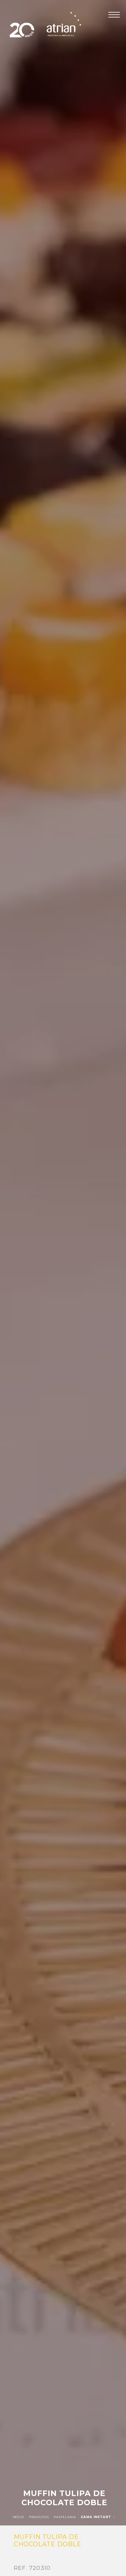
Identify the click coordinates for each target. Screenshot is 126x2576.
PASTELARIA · (67, 2517)
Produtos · (41, 2517)
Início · (21, 2517)
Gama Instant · (98, 2517)
